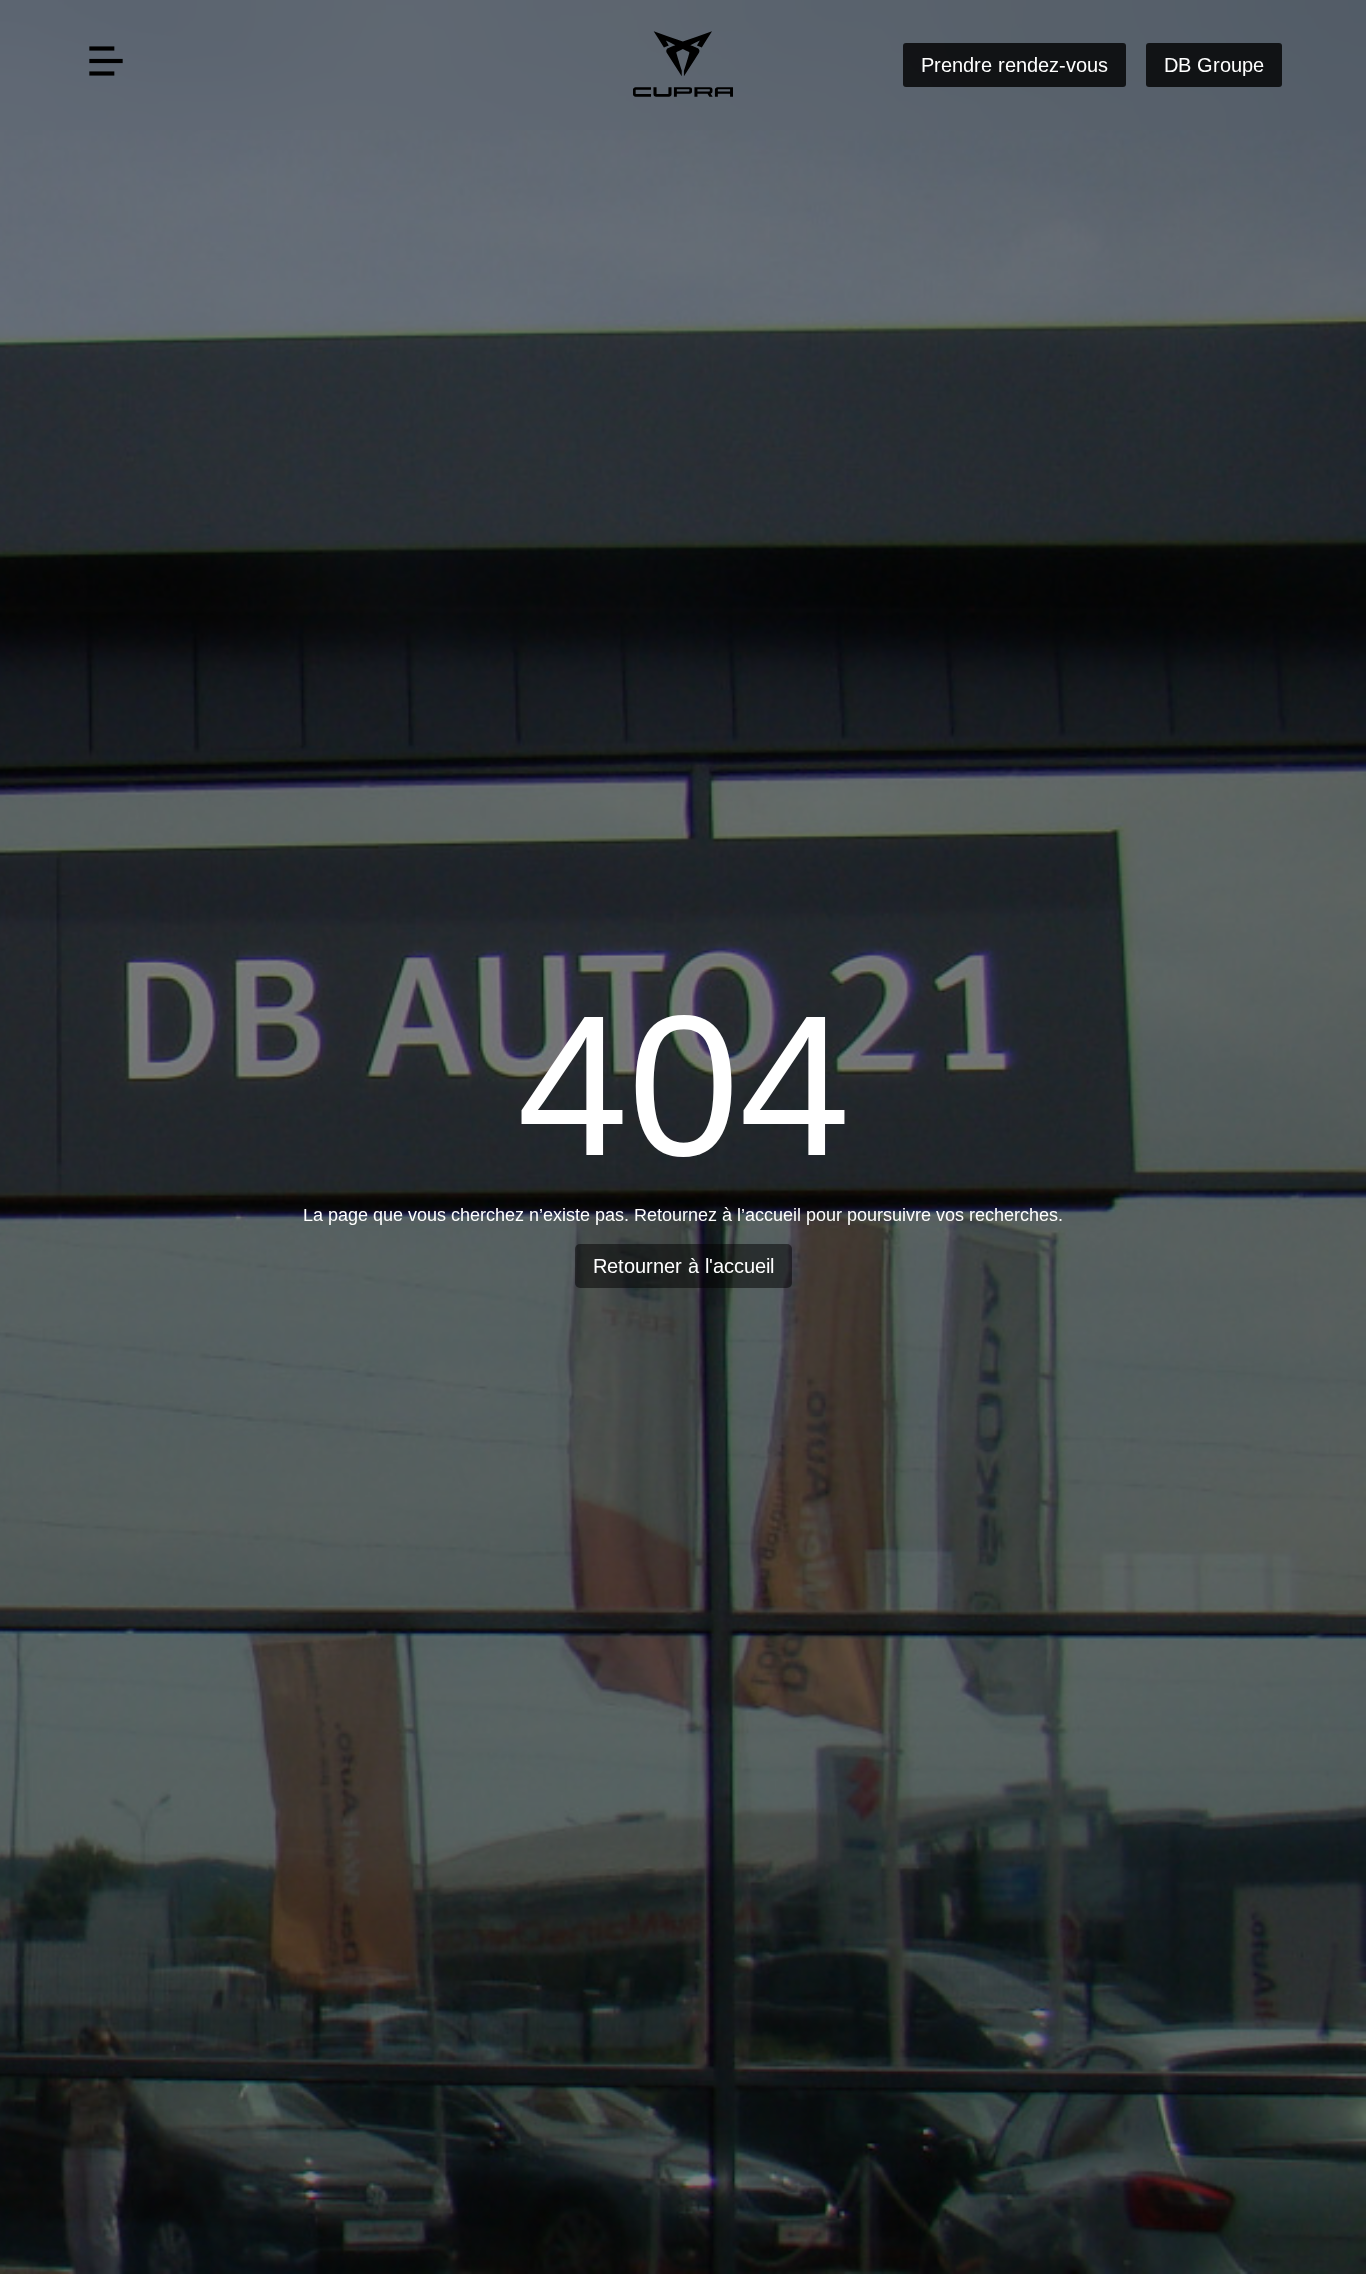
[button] (105, 65)
